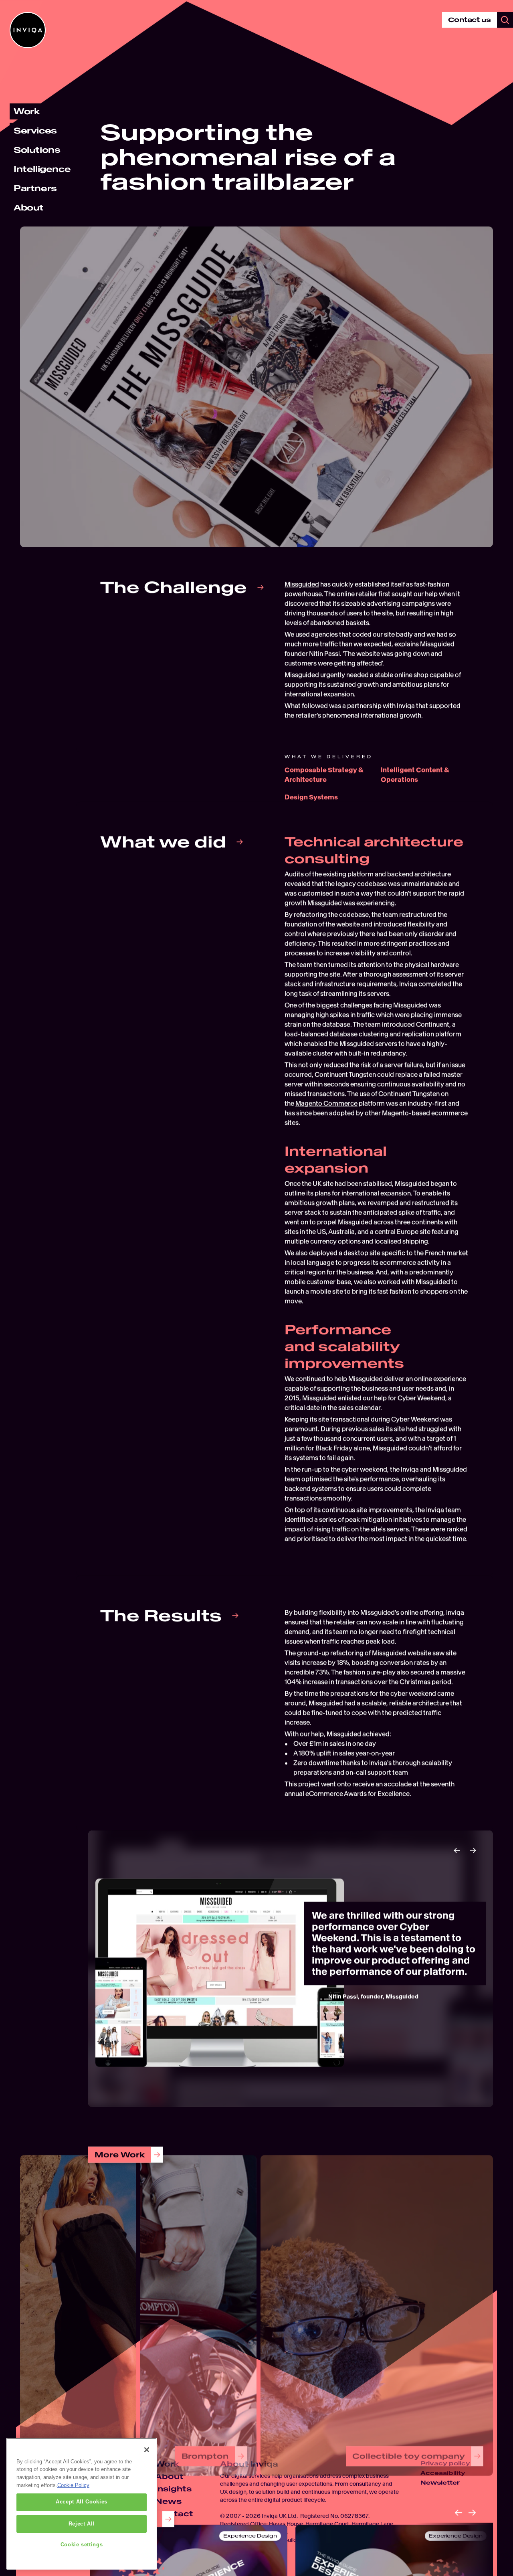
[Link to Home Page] (28, 30)
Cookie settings (82, 2545)
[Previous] (457, 1850)
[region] (82, 2504)
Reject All (82, 2524)
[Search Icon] (505, 20)
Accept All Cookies (82, 2502)
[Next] (473, 1850)
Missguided (302, 584)
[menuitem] (27, 111)
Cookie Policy (73, 2485)
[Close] (147, 2450)
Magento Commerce (326, 1103)
